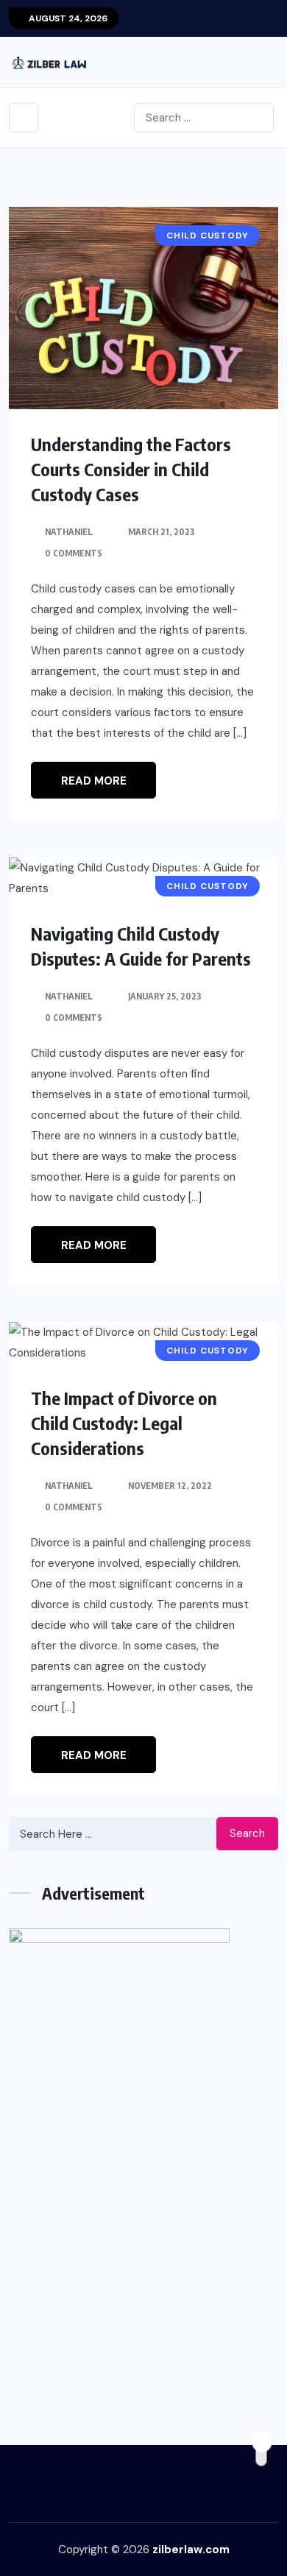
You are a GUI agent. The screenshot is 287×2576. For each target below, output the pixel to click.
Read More (94, 781)
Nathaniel (69, 532)
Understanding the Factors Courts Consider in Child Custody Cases (131, 469)
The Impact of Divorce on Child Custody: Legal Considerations (124, 1423)
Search (247, 1833)
